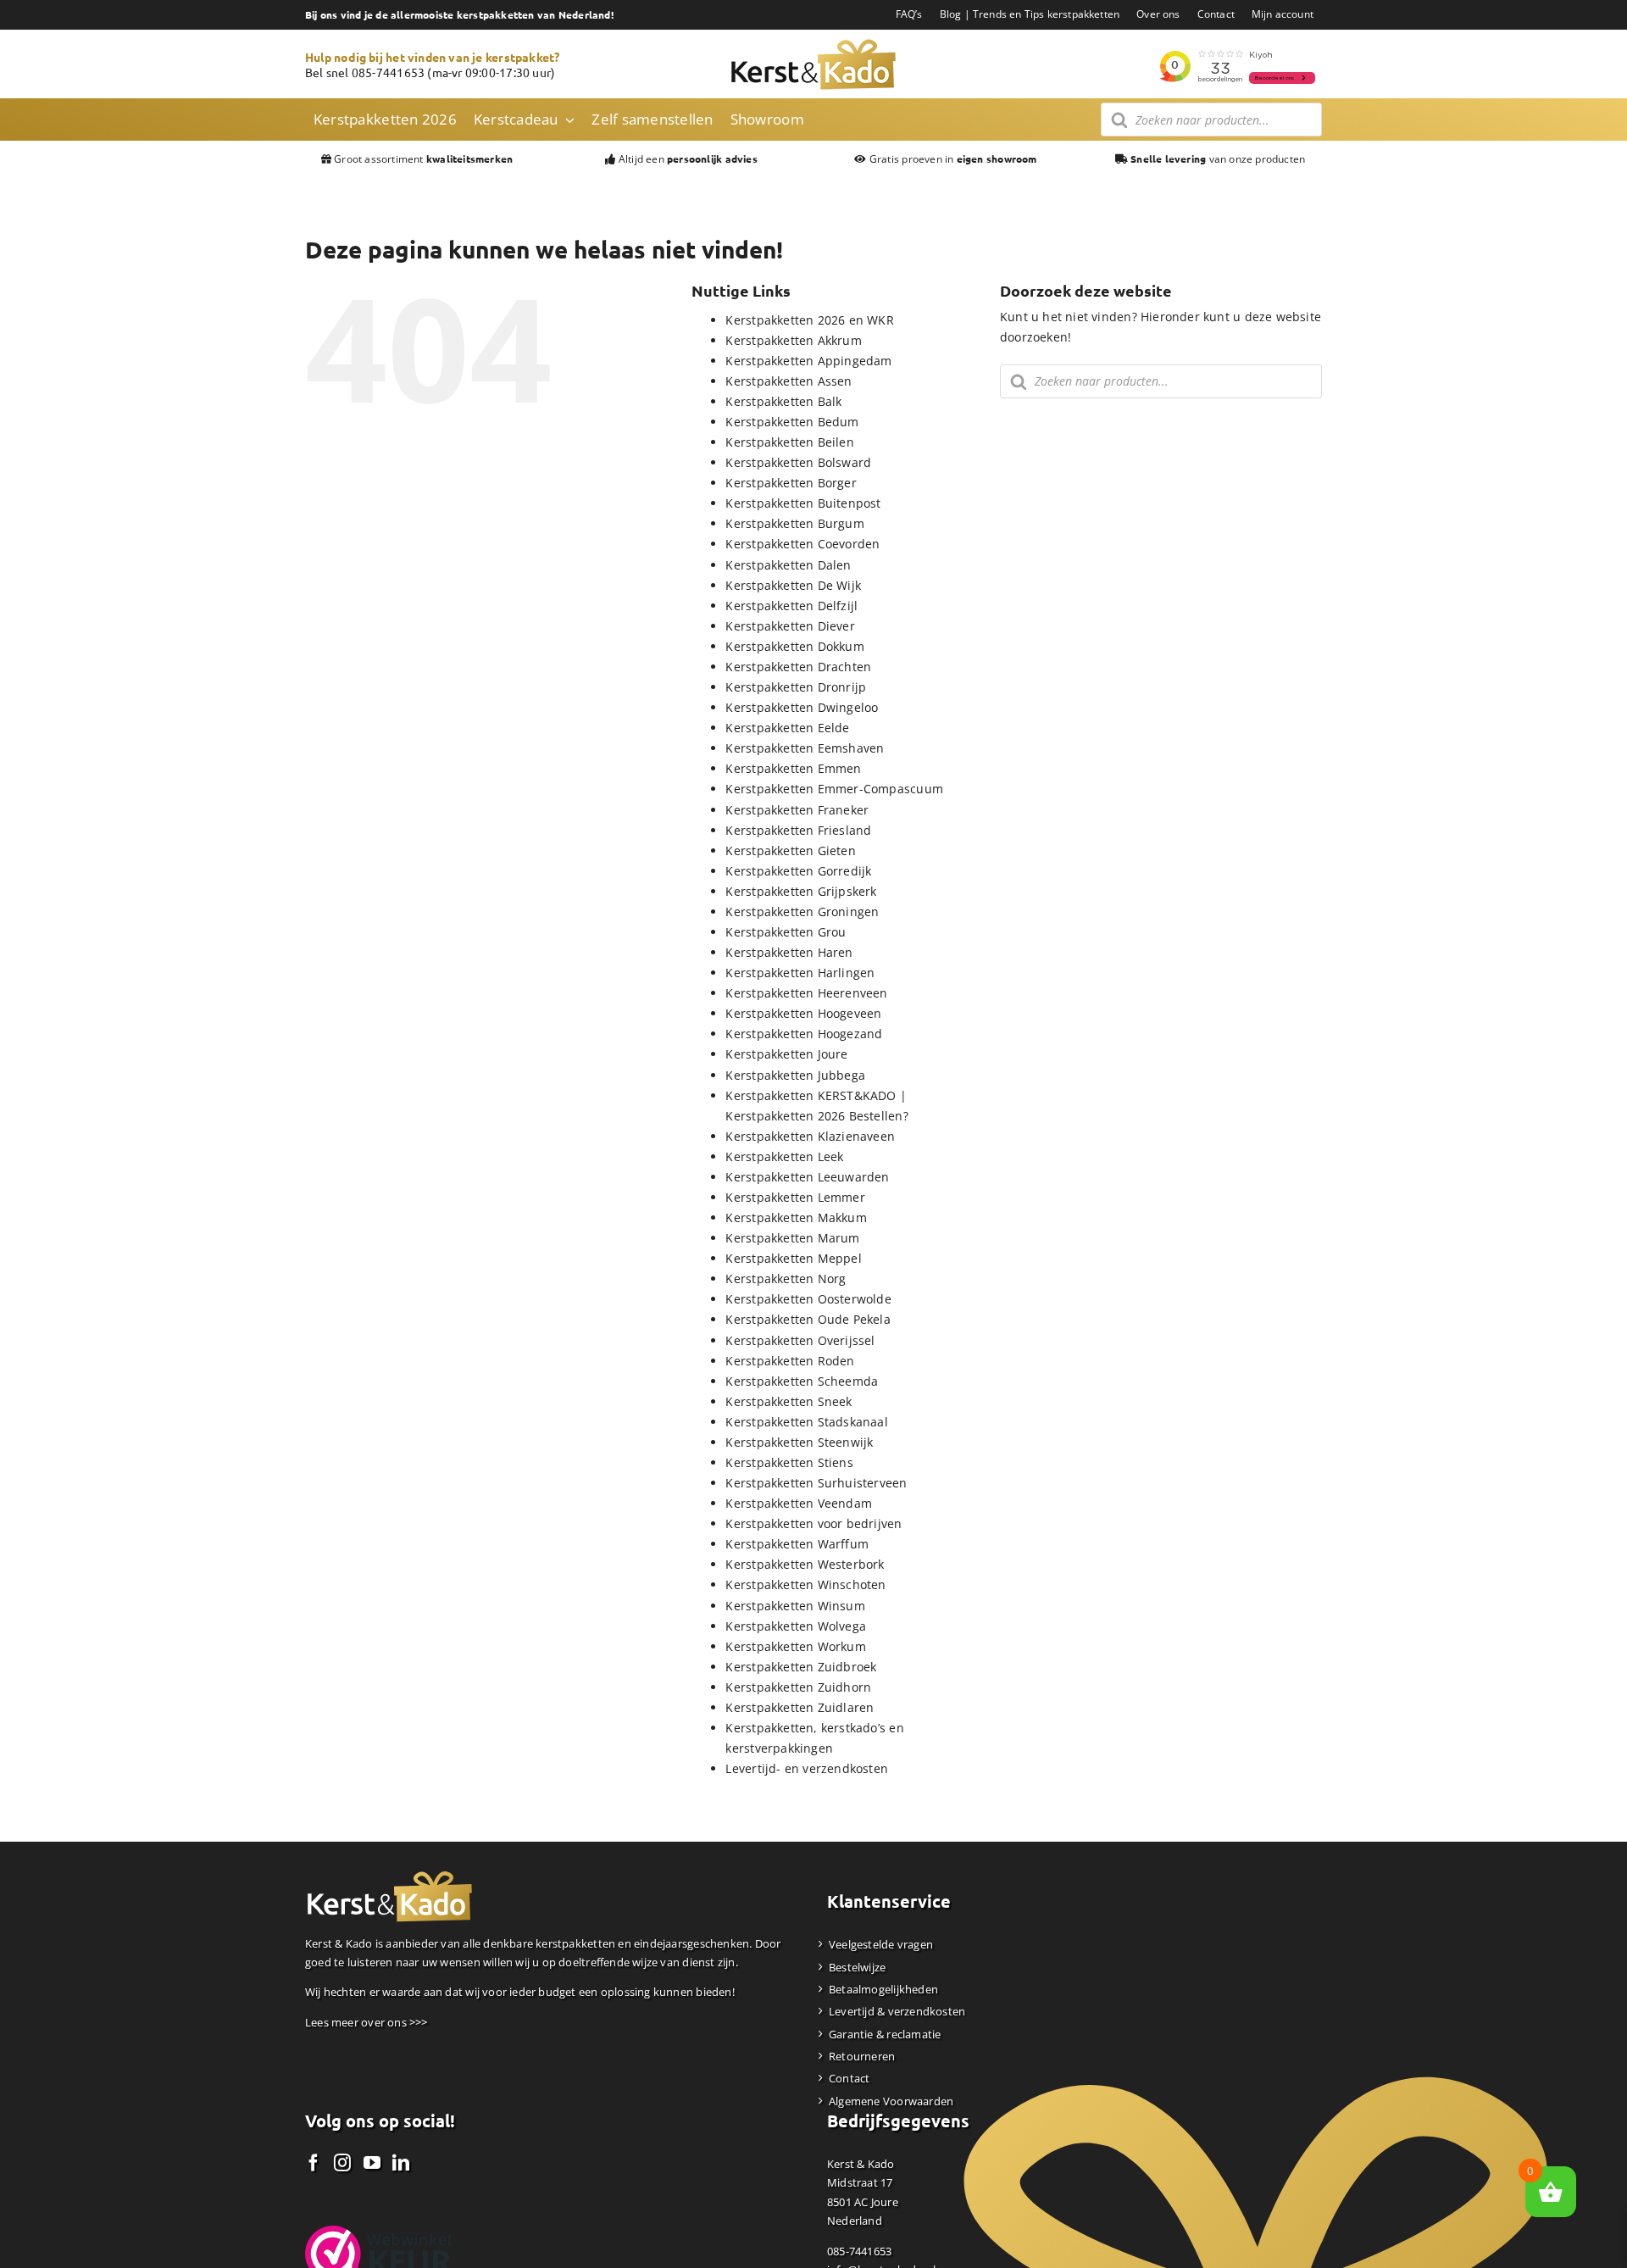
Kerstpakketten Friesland (798, 830)
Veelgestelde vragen (881, 1944)
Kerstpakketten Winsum (795, 1606)
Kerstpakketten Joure (786, 1054)
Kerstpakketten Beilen (789, 442)
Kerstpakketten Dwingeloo (802, 707)
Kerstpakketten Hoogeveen (803, 1013)
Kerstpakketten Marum (792, 1238)
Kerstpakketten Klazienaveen (810, 1136)
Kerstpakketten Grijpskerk (801, 891)
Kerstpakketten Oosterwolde (808, 1299)
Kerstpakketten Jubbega (795, 1075)
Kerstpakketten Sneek (789, 1401)
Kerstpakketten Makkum (796, 1217)
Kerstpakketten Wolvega (796, 1626)
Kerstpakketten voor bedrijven (813, 1523)
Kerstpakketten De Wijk (793, 585)
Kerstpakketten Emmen (793, 768)
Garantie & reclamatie (885, 2034)
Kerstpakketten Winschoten (805, 1584)
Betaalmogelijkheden (883, 1989)
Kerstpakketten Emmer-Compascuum (834, 789)
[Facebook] (314, 2163)
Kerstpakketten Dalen (788, 565)
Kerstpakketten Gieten (790, 850)
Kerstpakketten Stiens (789, 1462)
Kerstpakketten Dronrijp (796, 687)
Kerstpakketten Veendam (799, 1503)
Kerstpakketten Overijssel (800, 1340)
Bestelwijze (857, 1967)
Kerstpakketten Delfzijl (791, 606)
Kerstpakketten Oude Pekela (808, 1319)
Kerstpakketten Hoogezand (804, 1034)
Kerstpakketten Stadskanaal (806, 1422)
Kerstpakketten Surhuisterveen (816, 1483)
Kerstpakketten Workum (795, 1646)
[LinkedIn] (401, 2163)
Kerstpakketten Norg (786, 1279)
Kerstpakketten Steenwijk (799, 1442)
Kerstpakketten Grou (786, 932)
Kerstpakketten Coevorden (802, 544)
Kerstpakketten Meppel (793, 1258)
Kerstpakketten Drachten (798, 667)
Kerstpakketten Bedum (792, 422)
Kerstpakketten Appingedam (808, 361)
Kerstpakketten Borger (791, 483)
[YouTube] (372, 2163)
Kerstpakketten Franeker (797, 810)
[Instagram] (342, 2163)
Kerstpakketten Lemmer (795, 1197)
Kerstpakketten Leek (784, 1156)
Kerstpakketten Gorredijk (798, 871)
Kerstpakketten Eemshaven (805, 748)
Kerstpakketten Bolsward (798, 462)
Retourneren (862, 2056)
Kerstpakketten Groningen (802, 912)
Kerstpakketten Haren (789, 952)
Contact (849, 2078)
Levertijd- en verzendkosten (807, 1768)
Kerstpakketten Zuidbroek (801, 1667)
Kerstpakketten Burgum (794, 523)
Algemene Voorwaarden (891, 2101)
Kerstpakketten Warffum (797, 1544)
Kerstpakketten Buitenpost (803, 503)
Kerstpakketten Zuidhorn (798, 1687)
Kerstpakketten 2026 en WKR (809, 320)
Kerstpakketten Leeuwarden (807, 1177)
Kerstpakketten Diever (790, 626)
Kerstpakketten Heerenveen (806, 993)
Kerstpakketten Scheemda (802, 1381)
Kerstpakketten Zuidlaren (800, 1707)
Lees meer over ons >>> (366, 2022)
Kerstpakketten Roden (790, 1361)
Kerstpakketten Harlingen (800, 973)
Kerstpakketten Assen (789, 381)
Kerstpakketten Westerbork (805, 1564)
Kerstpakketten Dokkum (794, 646)
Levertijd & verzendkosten (897, 2011)
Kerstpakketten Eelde (787, 728)
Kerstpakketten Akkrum (793, 340)
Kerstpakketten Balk (783, 401)
